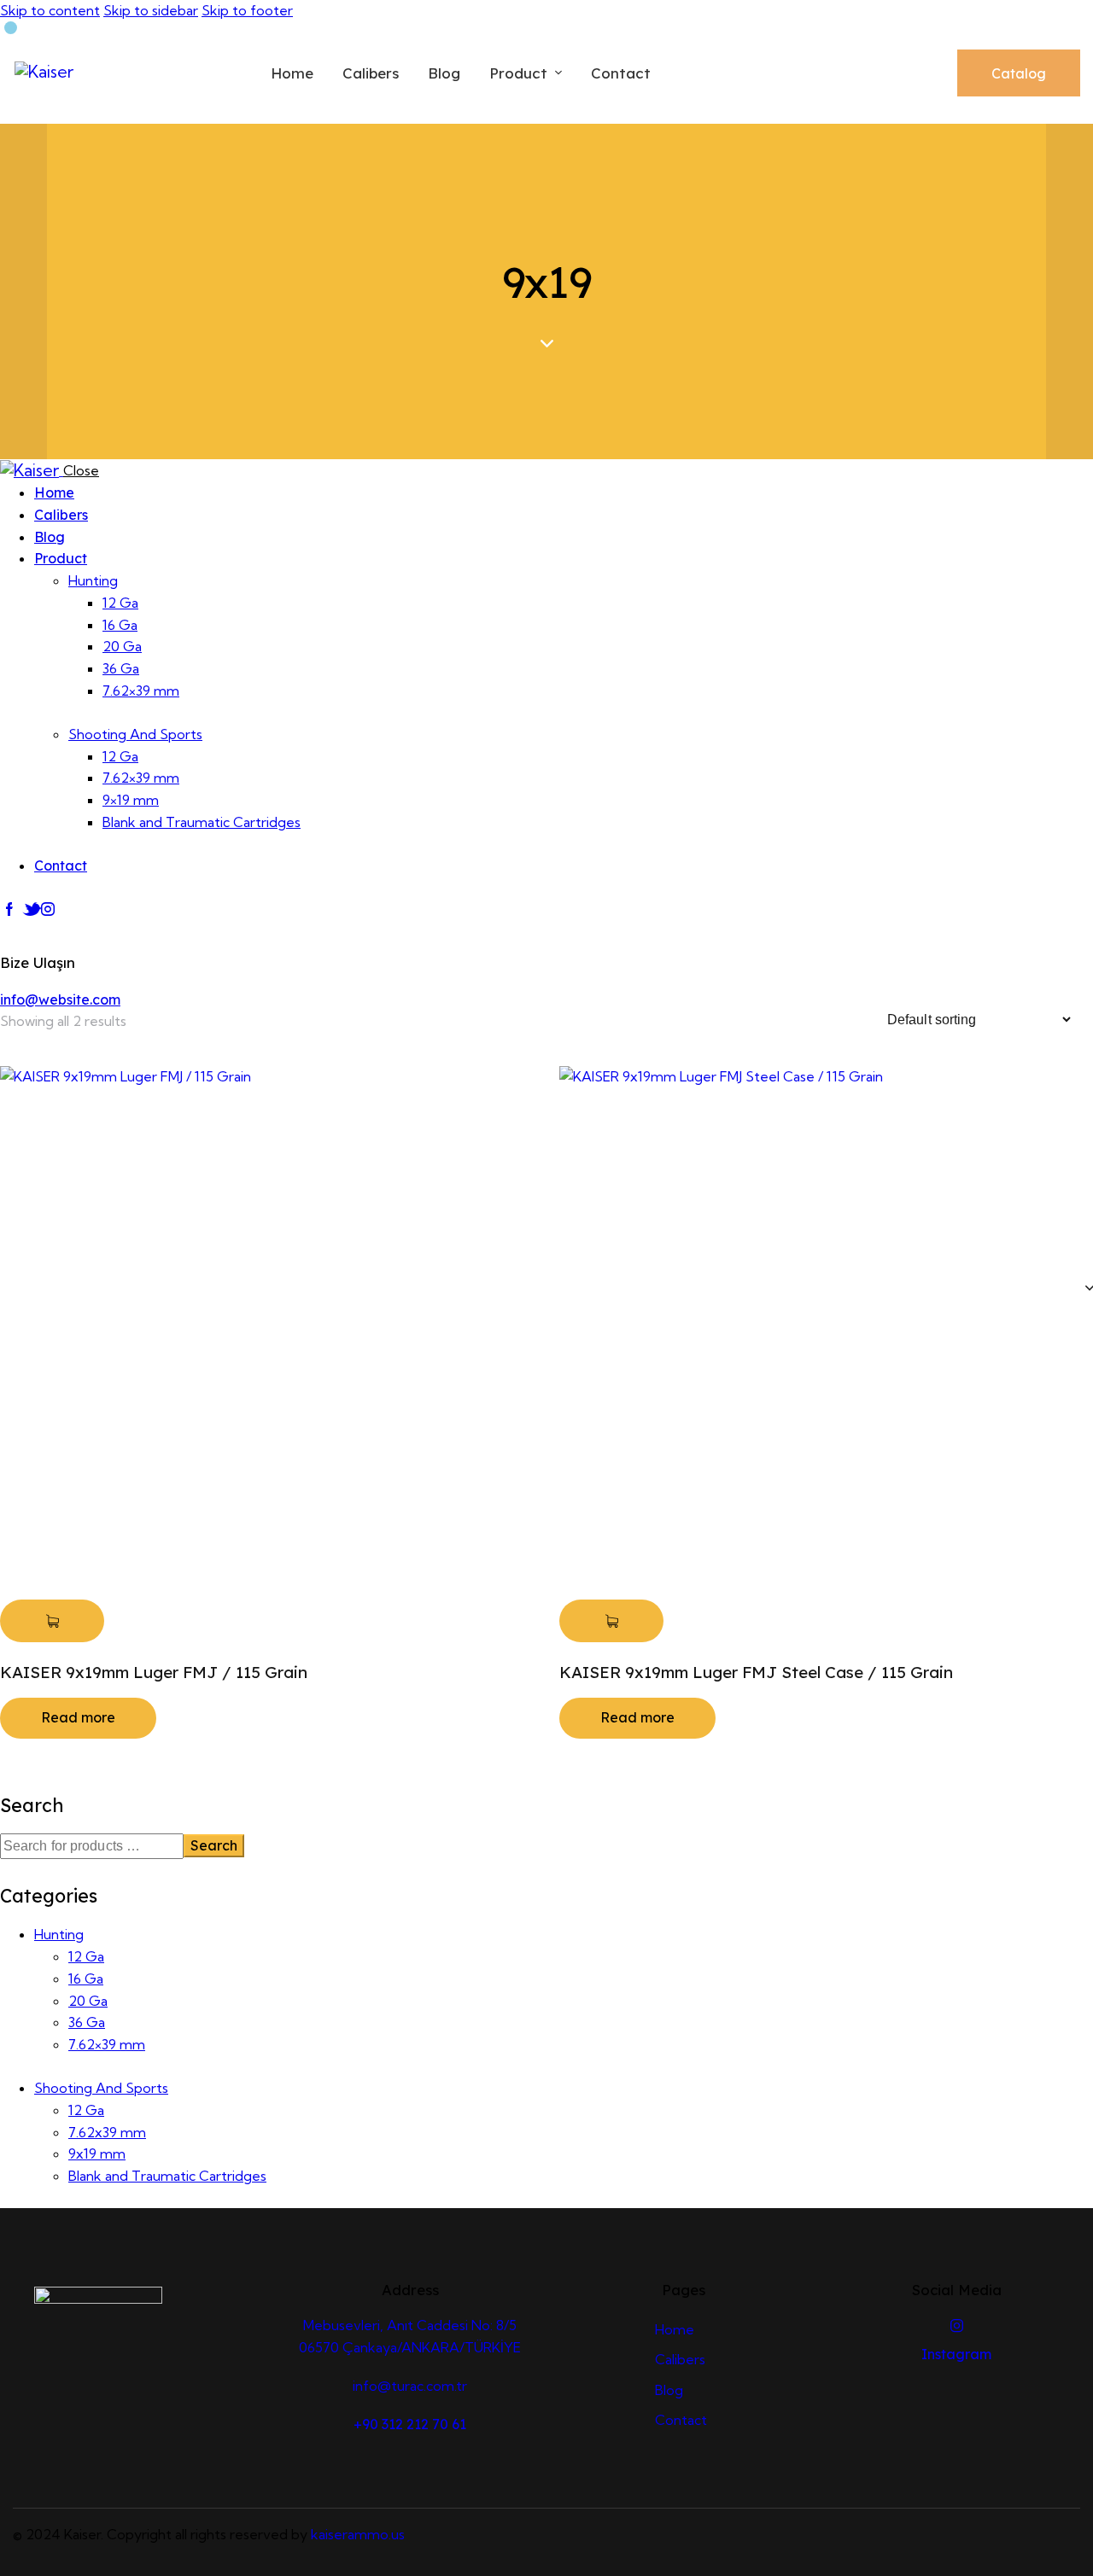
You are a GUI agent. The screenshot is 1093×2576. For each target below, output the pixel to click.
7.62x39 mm (107, 2132)
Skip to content (50, 10)
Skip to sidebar (151, 10)
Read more (78, 1717)
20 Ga (88, 2001)
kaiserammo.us (358, 2534)
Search (214, 1845)
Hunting (59, 1934)
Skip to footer (247, 10)
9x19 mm (97, 2153)
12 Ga (86, 1956)
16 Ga (86, 1979)
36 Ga (87, 2022)
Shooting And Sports (101, 2088)
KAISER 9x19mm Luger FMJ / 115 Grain (154, 1672)
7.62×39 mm (107, 2044)
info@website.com (60, 1000)
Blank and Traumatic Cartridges (167, 2176)
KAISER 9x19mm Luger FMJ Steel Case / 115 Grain (756, 1672)
